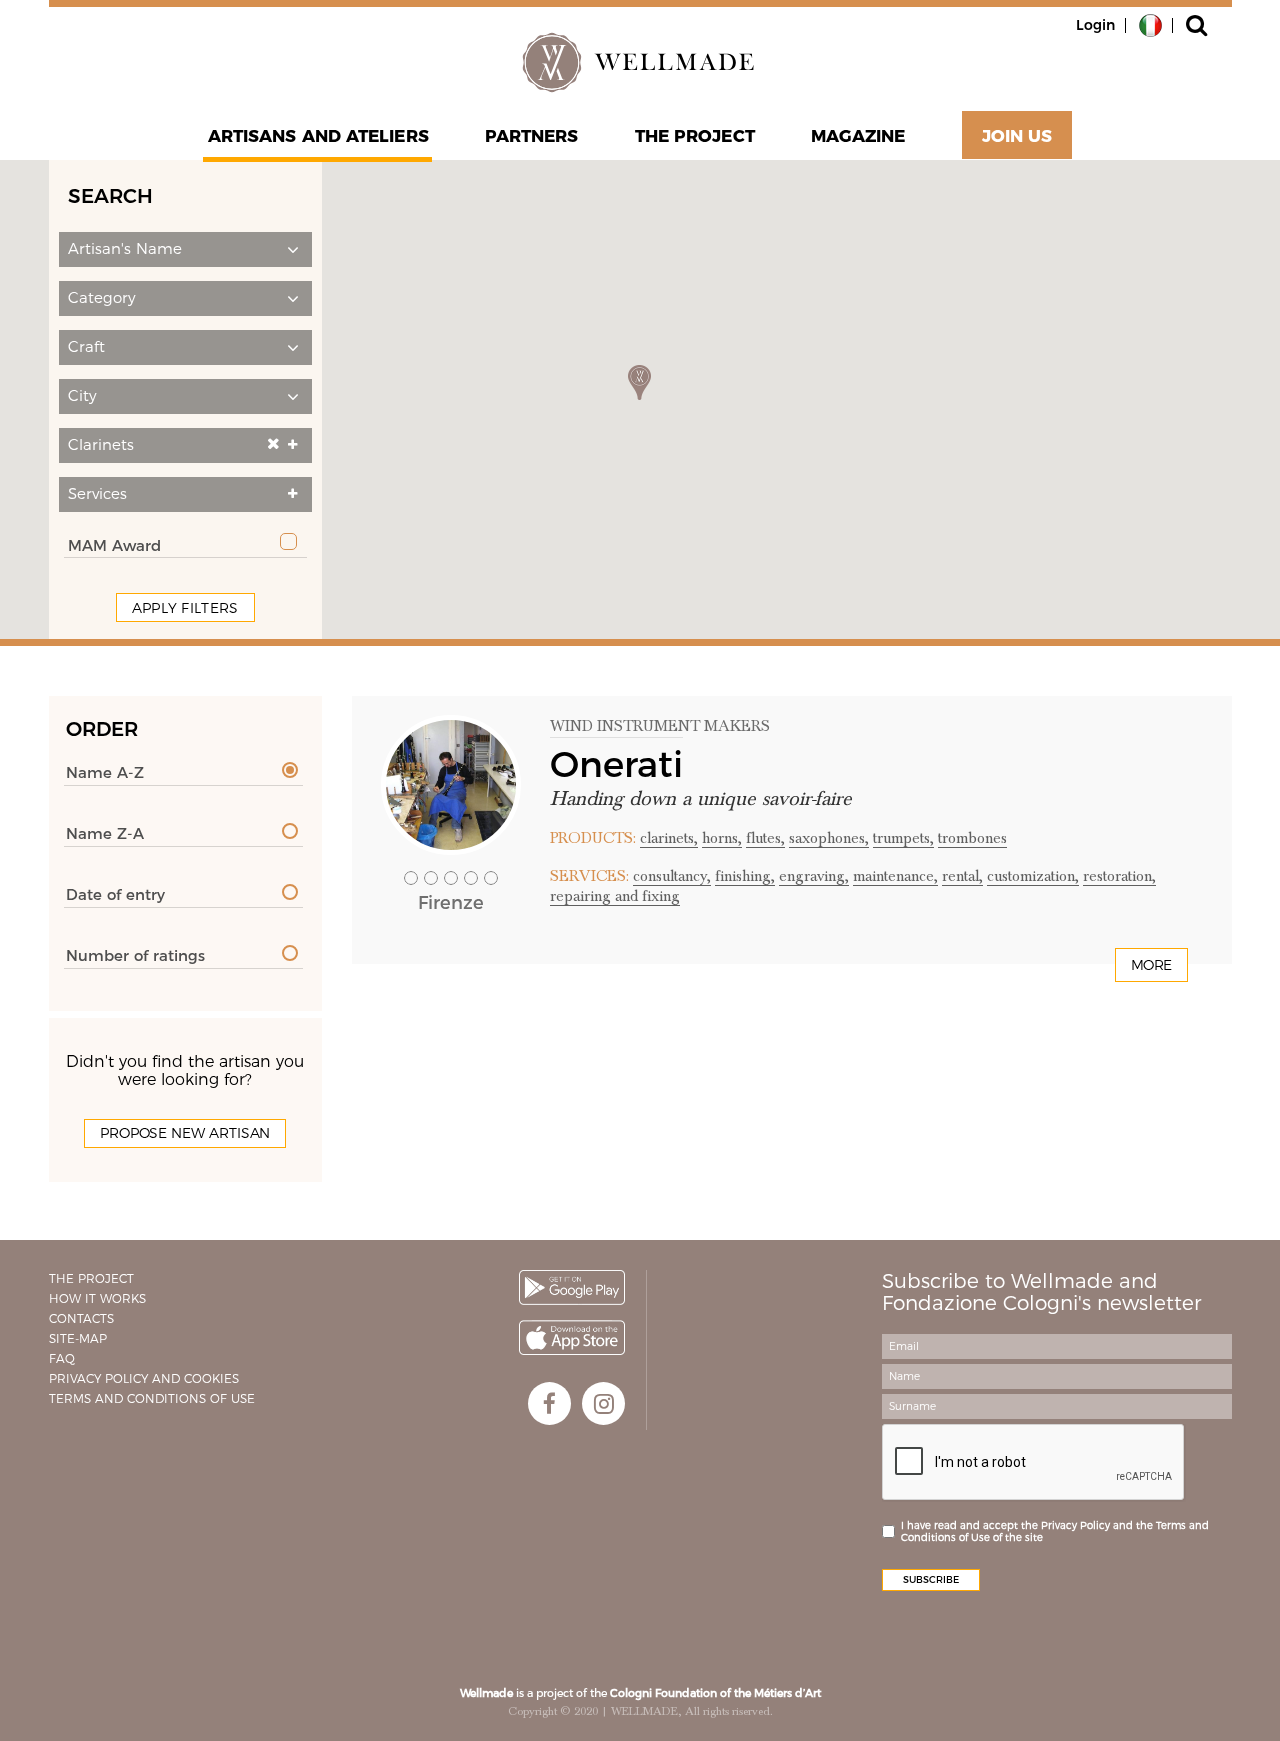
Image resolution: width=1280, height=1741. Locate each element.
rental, (962, 876)
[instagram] (603, 1403)
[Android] (572, 1287)
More (1151, 965)
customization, (1033, 876)
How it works (97, 1298)
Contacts (81, 1318)
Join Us (1017, 136)
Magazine (858, 136)
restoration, (1119, 876)
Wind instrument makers (660, 726)
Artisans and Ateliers (318, 136)
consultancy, (672, 876)
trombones (972, 838)
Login (1095, 25)
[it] (1150, 24)
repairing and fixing (615, 896)
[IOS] (572, 1337)
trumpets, (903, 838)
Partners (532, 136)
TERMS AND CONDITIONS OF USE (152, 1398)
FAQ (62, 1358)
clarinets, (669, 838)
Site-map (78, 1338)
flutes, (765, 838)
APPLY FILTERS (185, 608)
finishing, (745, 876)
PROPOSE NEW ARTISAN (185, 1133)
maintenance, (895, 876)
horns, (722, 838)
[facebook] (549, 1403)
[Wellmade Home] (640, 62)
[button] (185, 249)
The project (695, 136)
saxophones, (829, 838)
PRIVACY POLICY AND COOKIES (144, 1378)
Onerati (616, 764)
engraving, (814, 876)
